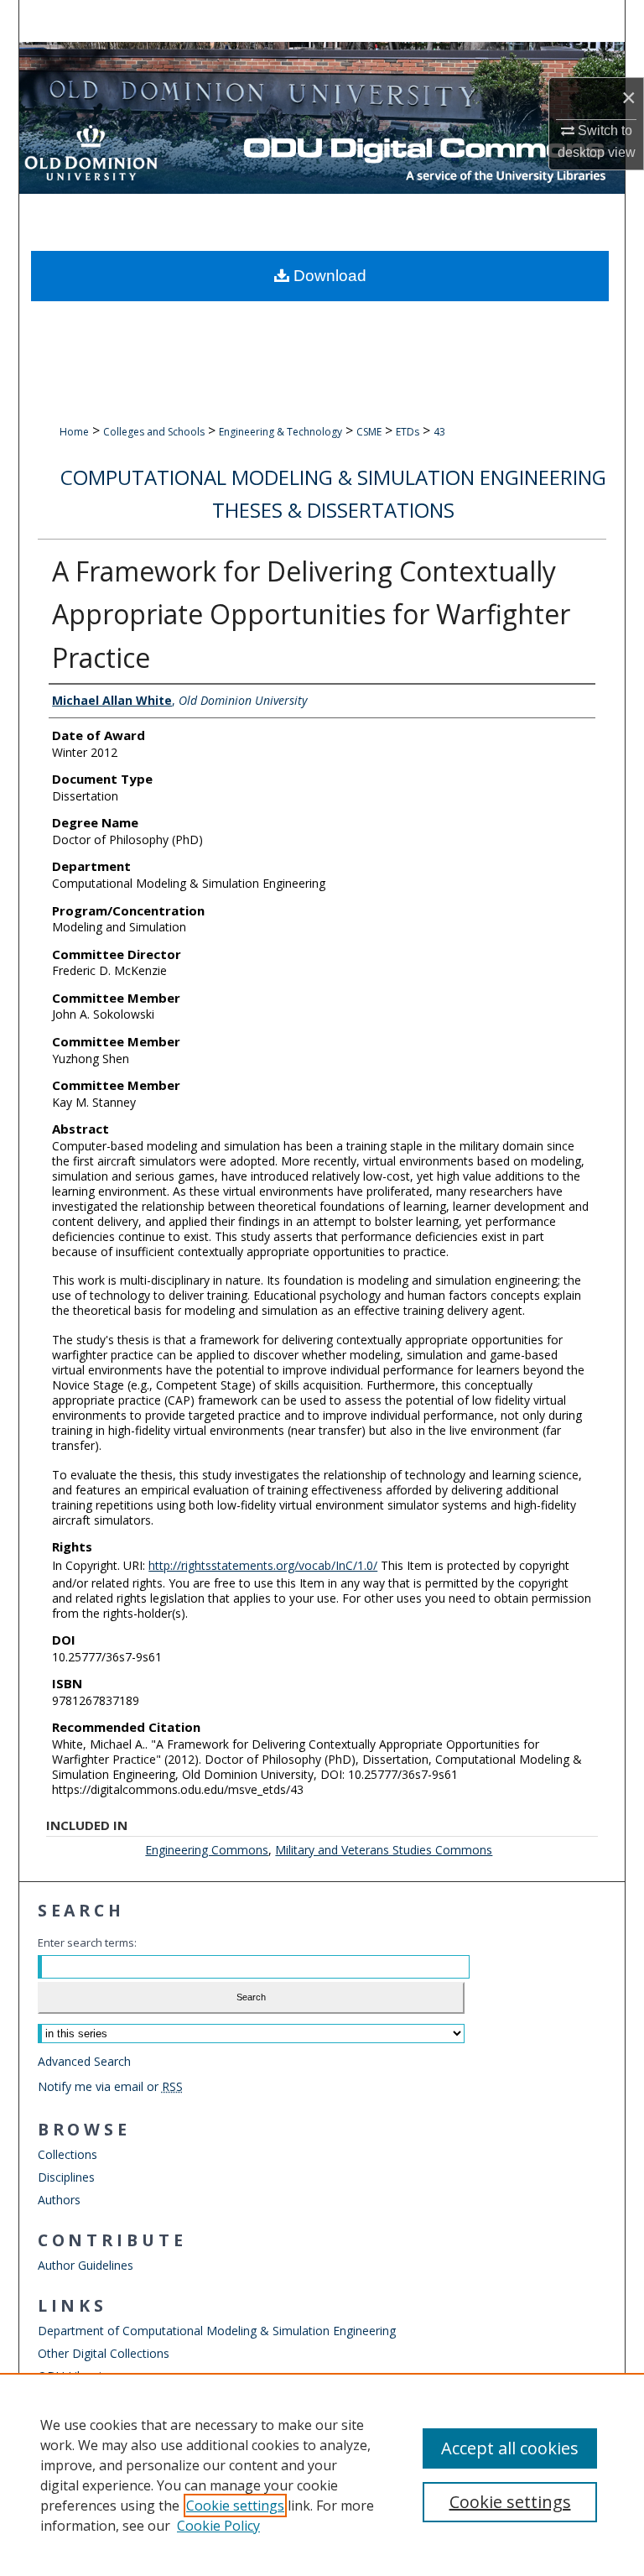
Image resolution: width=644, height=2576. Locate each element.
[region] (322, 2474)
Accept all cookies (510, 2448)
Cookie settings (235, 2506)
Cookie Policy (218, 2526)
